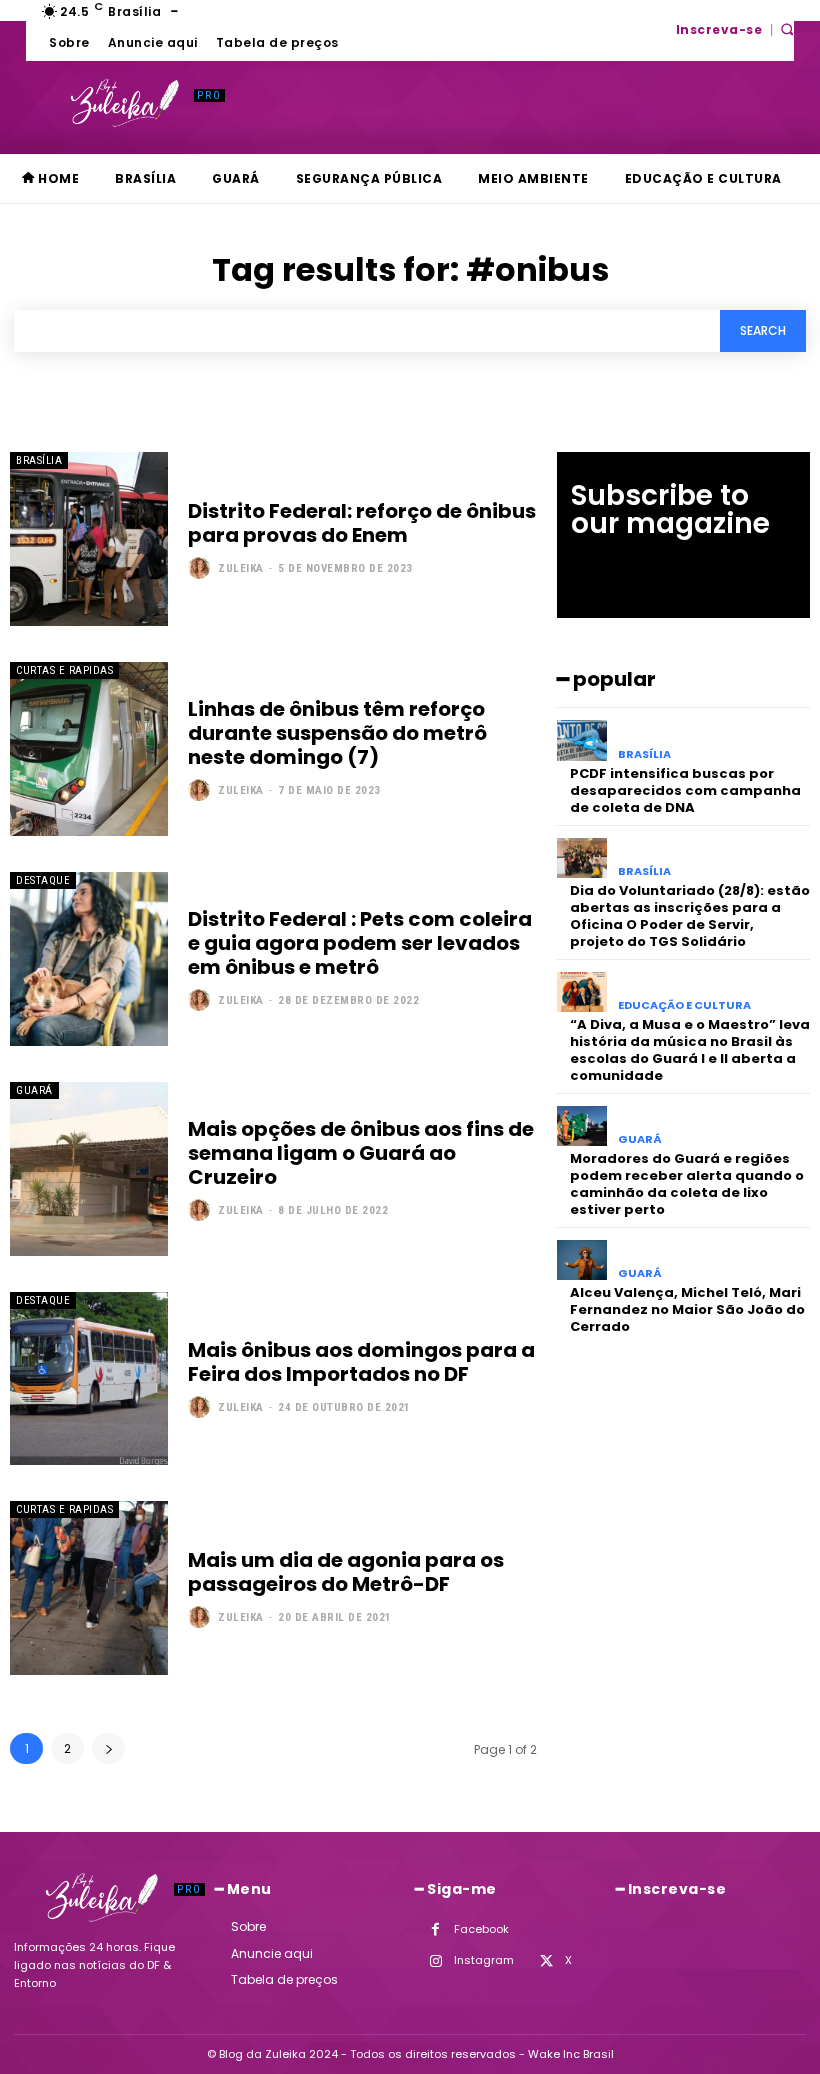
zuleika (241, 568)
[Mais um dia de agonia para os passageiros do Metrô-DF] (89, 1588)
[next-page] (108, 1748)
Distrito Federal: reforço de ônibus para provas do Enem (362, 523)
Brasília (39, 460)
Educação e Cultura (684, 1005)
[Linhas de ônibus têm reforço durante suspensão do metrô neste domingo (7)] (89, 749)
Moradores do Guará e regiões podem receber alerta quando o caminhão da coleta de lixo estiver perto (687, 1184)
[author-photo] (201, 568)
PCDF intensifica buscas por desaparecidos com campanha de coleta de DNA (685, 790)
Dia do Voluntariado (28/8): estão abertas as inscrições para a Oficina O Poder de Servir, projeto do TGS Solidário (690, 916)
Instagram (484, 1960)
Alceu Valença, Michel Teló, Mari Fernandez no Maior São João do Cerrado (687, 1309)
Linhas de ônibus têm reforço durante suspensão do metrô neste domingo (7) (337, 733)
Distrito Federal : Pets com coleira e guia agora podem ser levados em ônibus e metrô (360, 943)
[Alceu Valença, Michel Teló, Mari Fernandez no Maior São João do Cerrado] (582, 1260)
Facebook (481, 1929)
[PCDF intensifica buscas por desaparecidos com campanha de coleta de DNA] (582, 740)
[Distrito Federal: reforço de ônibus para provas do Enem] (89, 539)
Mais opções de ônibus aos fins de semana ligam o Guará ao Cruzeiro (361, 1153)
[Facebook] (435, 1929)
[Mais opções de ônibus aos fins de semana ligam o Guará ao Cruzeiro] (89, 1169)
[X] (546, 1961)
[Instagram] (435, 1961)
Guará (34, 1090)
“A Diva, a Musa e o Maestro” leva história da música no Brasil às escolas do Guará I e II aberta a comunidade (690, 1050)
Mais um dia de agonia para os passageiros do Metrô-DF (346, 1572)
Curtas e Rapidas (64, 670)
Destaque (43, 880)
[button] (787, 29)
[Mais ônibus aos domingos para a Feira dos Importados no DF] (89, 1379)
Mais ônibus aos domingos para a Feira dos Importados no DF (361, 1362)
